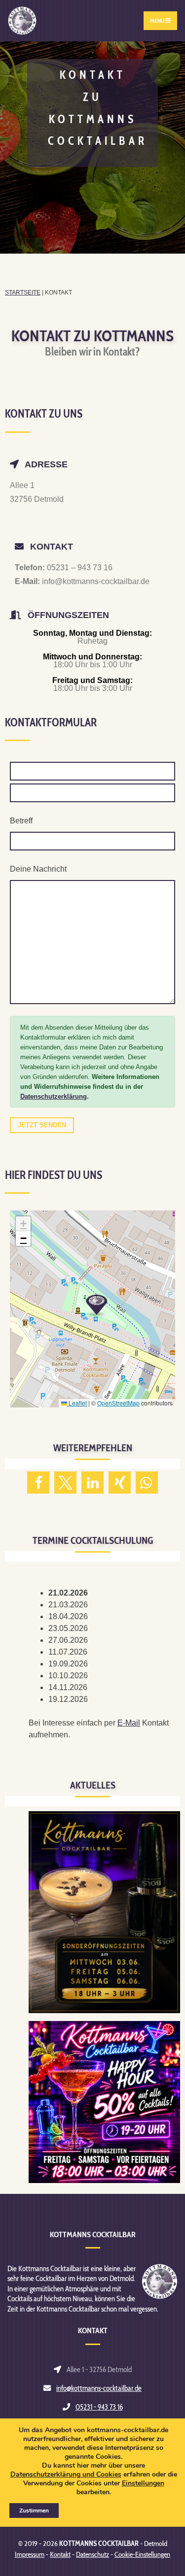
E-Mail (129, 1723)
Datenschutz (92, 2554)
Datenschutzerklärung (54, 1096)
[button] (97, 1305)
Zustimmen (34, 2511)
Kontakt (60, 2554)
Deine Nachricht (38, 869)
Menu (158, 20)
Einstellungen (143, 2483)
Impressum (30, 2554)
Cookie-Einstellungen (142, 2554)
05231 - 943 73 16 (99, 2407)
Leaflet (77, 1403)
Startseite (23, 293)
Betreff (21, 821)
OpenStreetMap (118, 1403)
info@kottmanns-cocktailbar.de (99, 2388)
